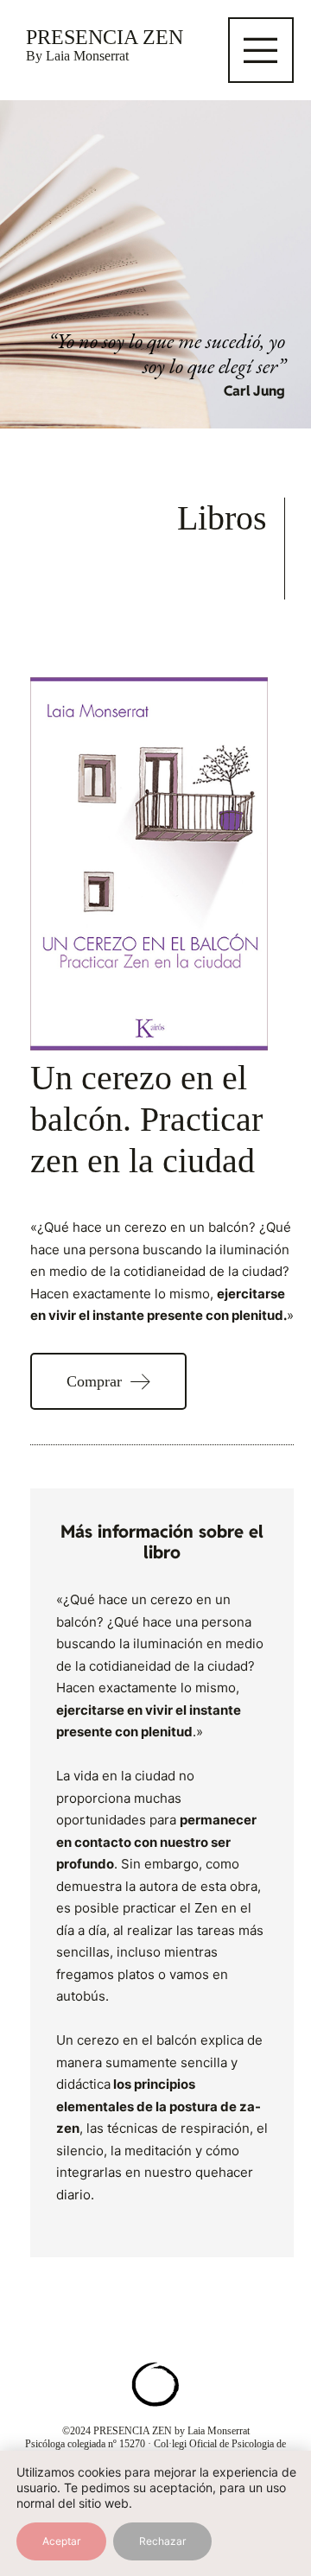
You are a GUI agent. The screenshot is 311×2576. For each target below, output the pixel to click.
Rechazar (162, 2541)
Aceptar (61, 2541)
